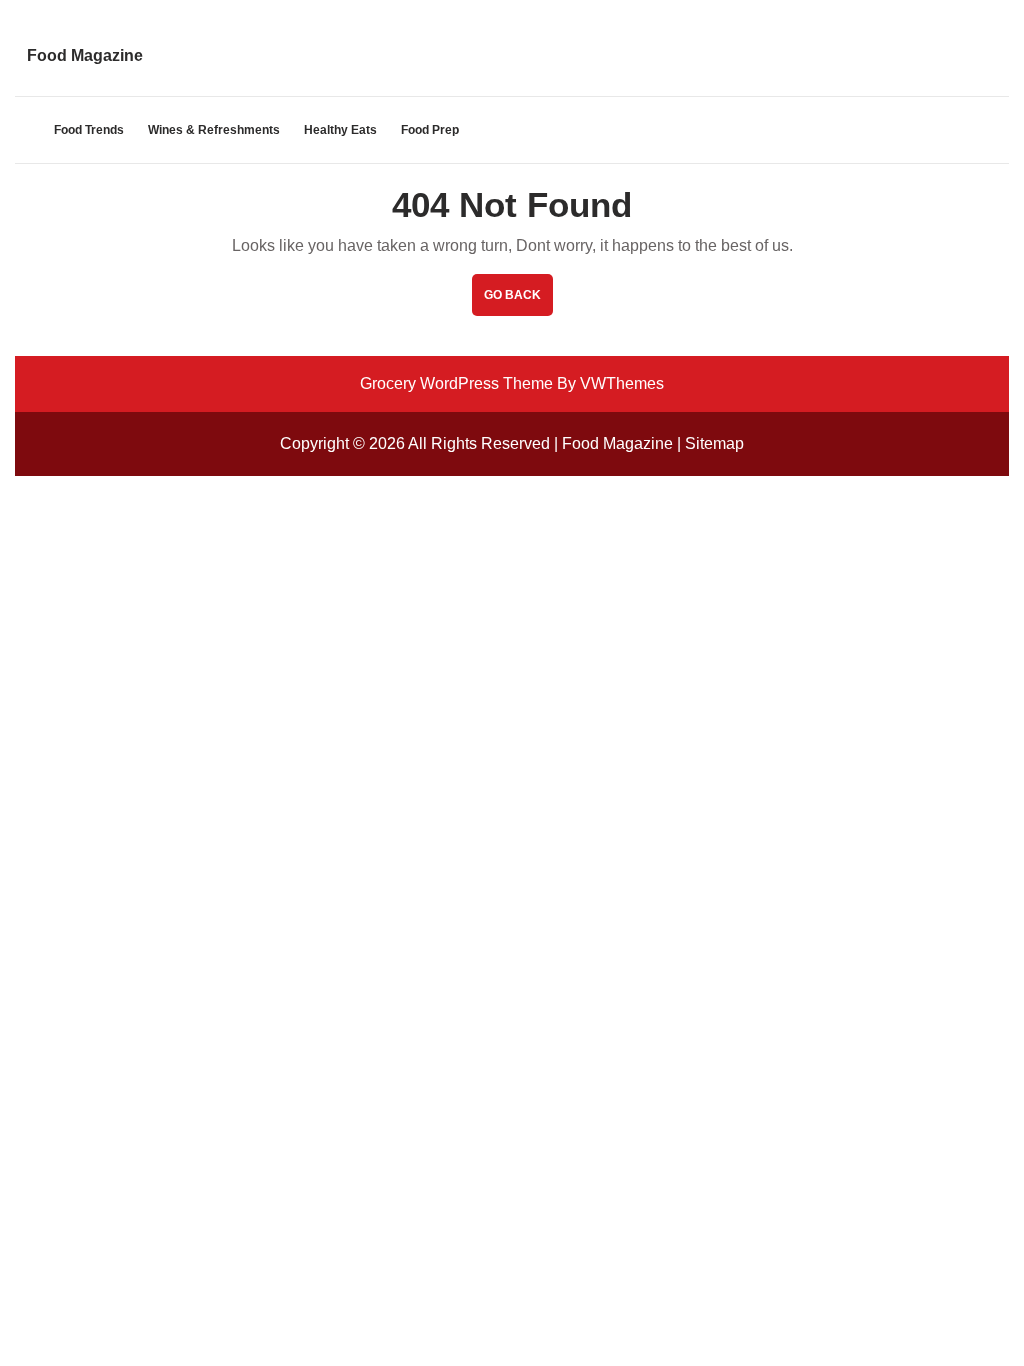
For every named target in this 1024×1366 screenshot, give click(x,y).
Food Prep (430, 130)
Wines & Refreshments (214, 130)
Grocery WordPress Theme (456, 383)
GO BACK (518, 301)
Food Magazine (85, 55)
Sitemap (714, 443)
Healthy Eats (340, 130)
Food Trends (89, 130)
